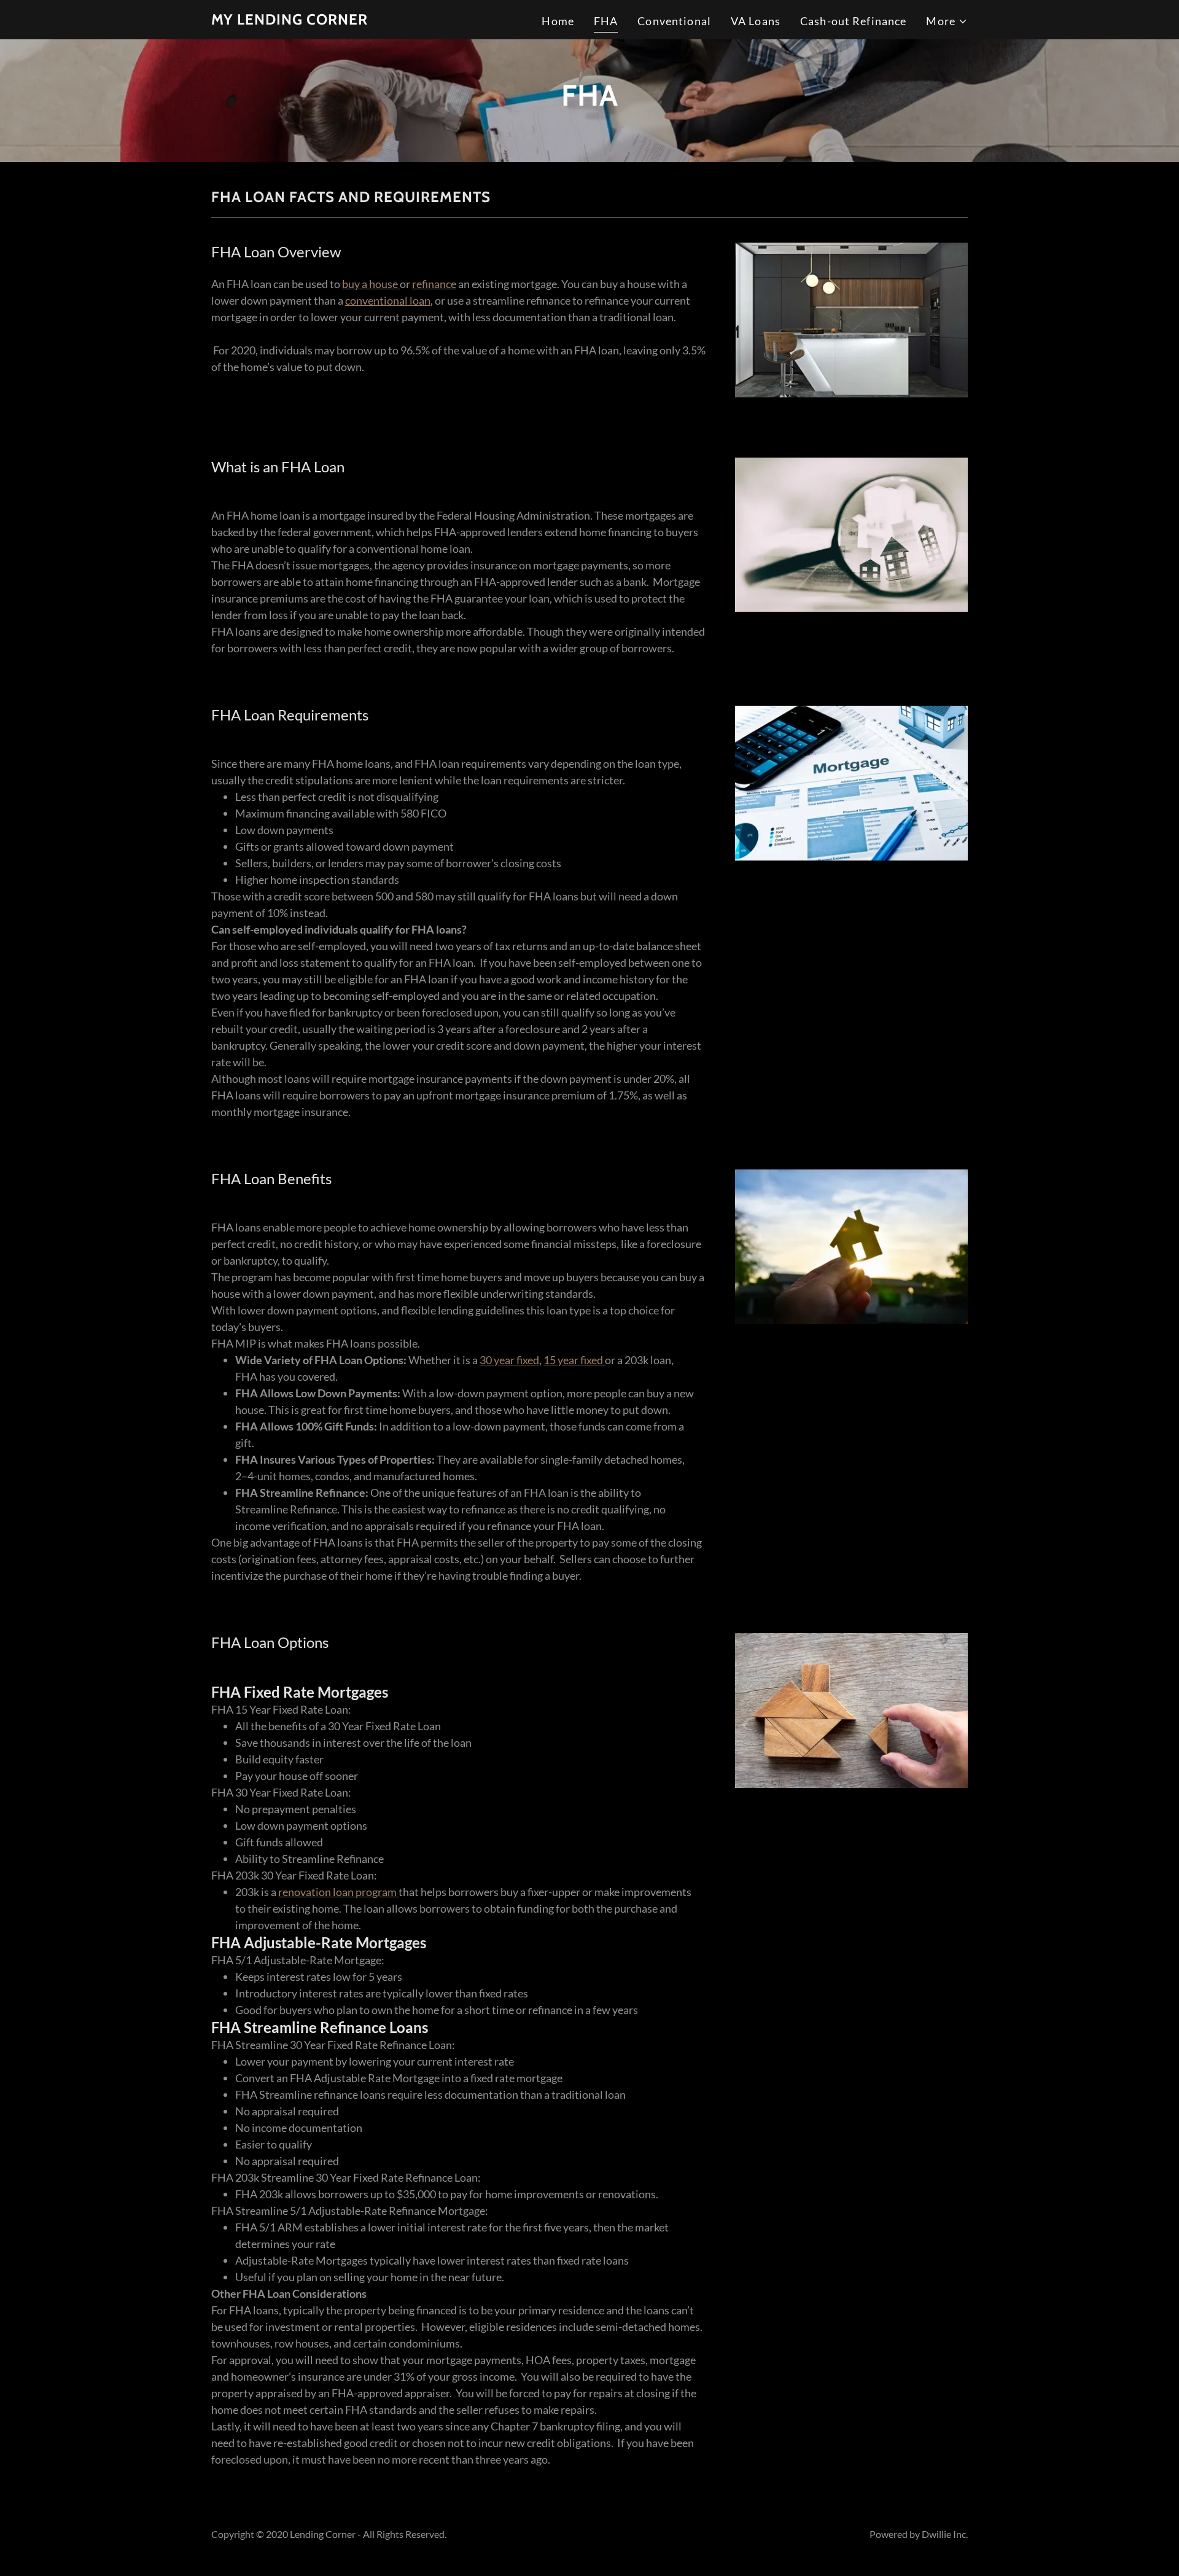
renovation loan (317, 1892)
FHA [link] (606, 21)
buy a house (371, 284)
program (376, 1892)
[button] (947, 21)
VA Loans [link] (756, 21)
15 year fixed (574, 1360)
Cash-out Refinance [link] (853, 21)
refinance (434, 284)
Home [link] (558, 21)
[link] (290, 20)
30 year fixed (509, 1360)
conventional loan (388, 300)
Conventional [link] (674, 21)
